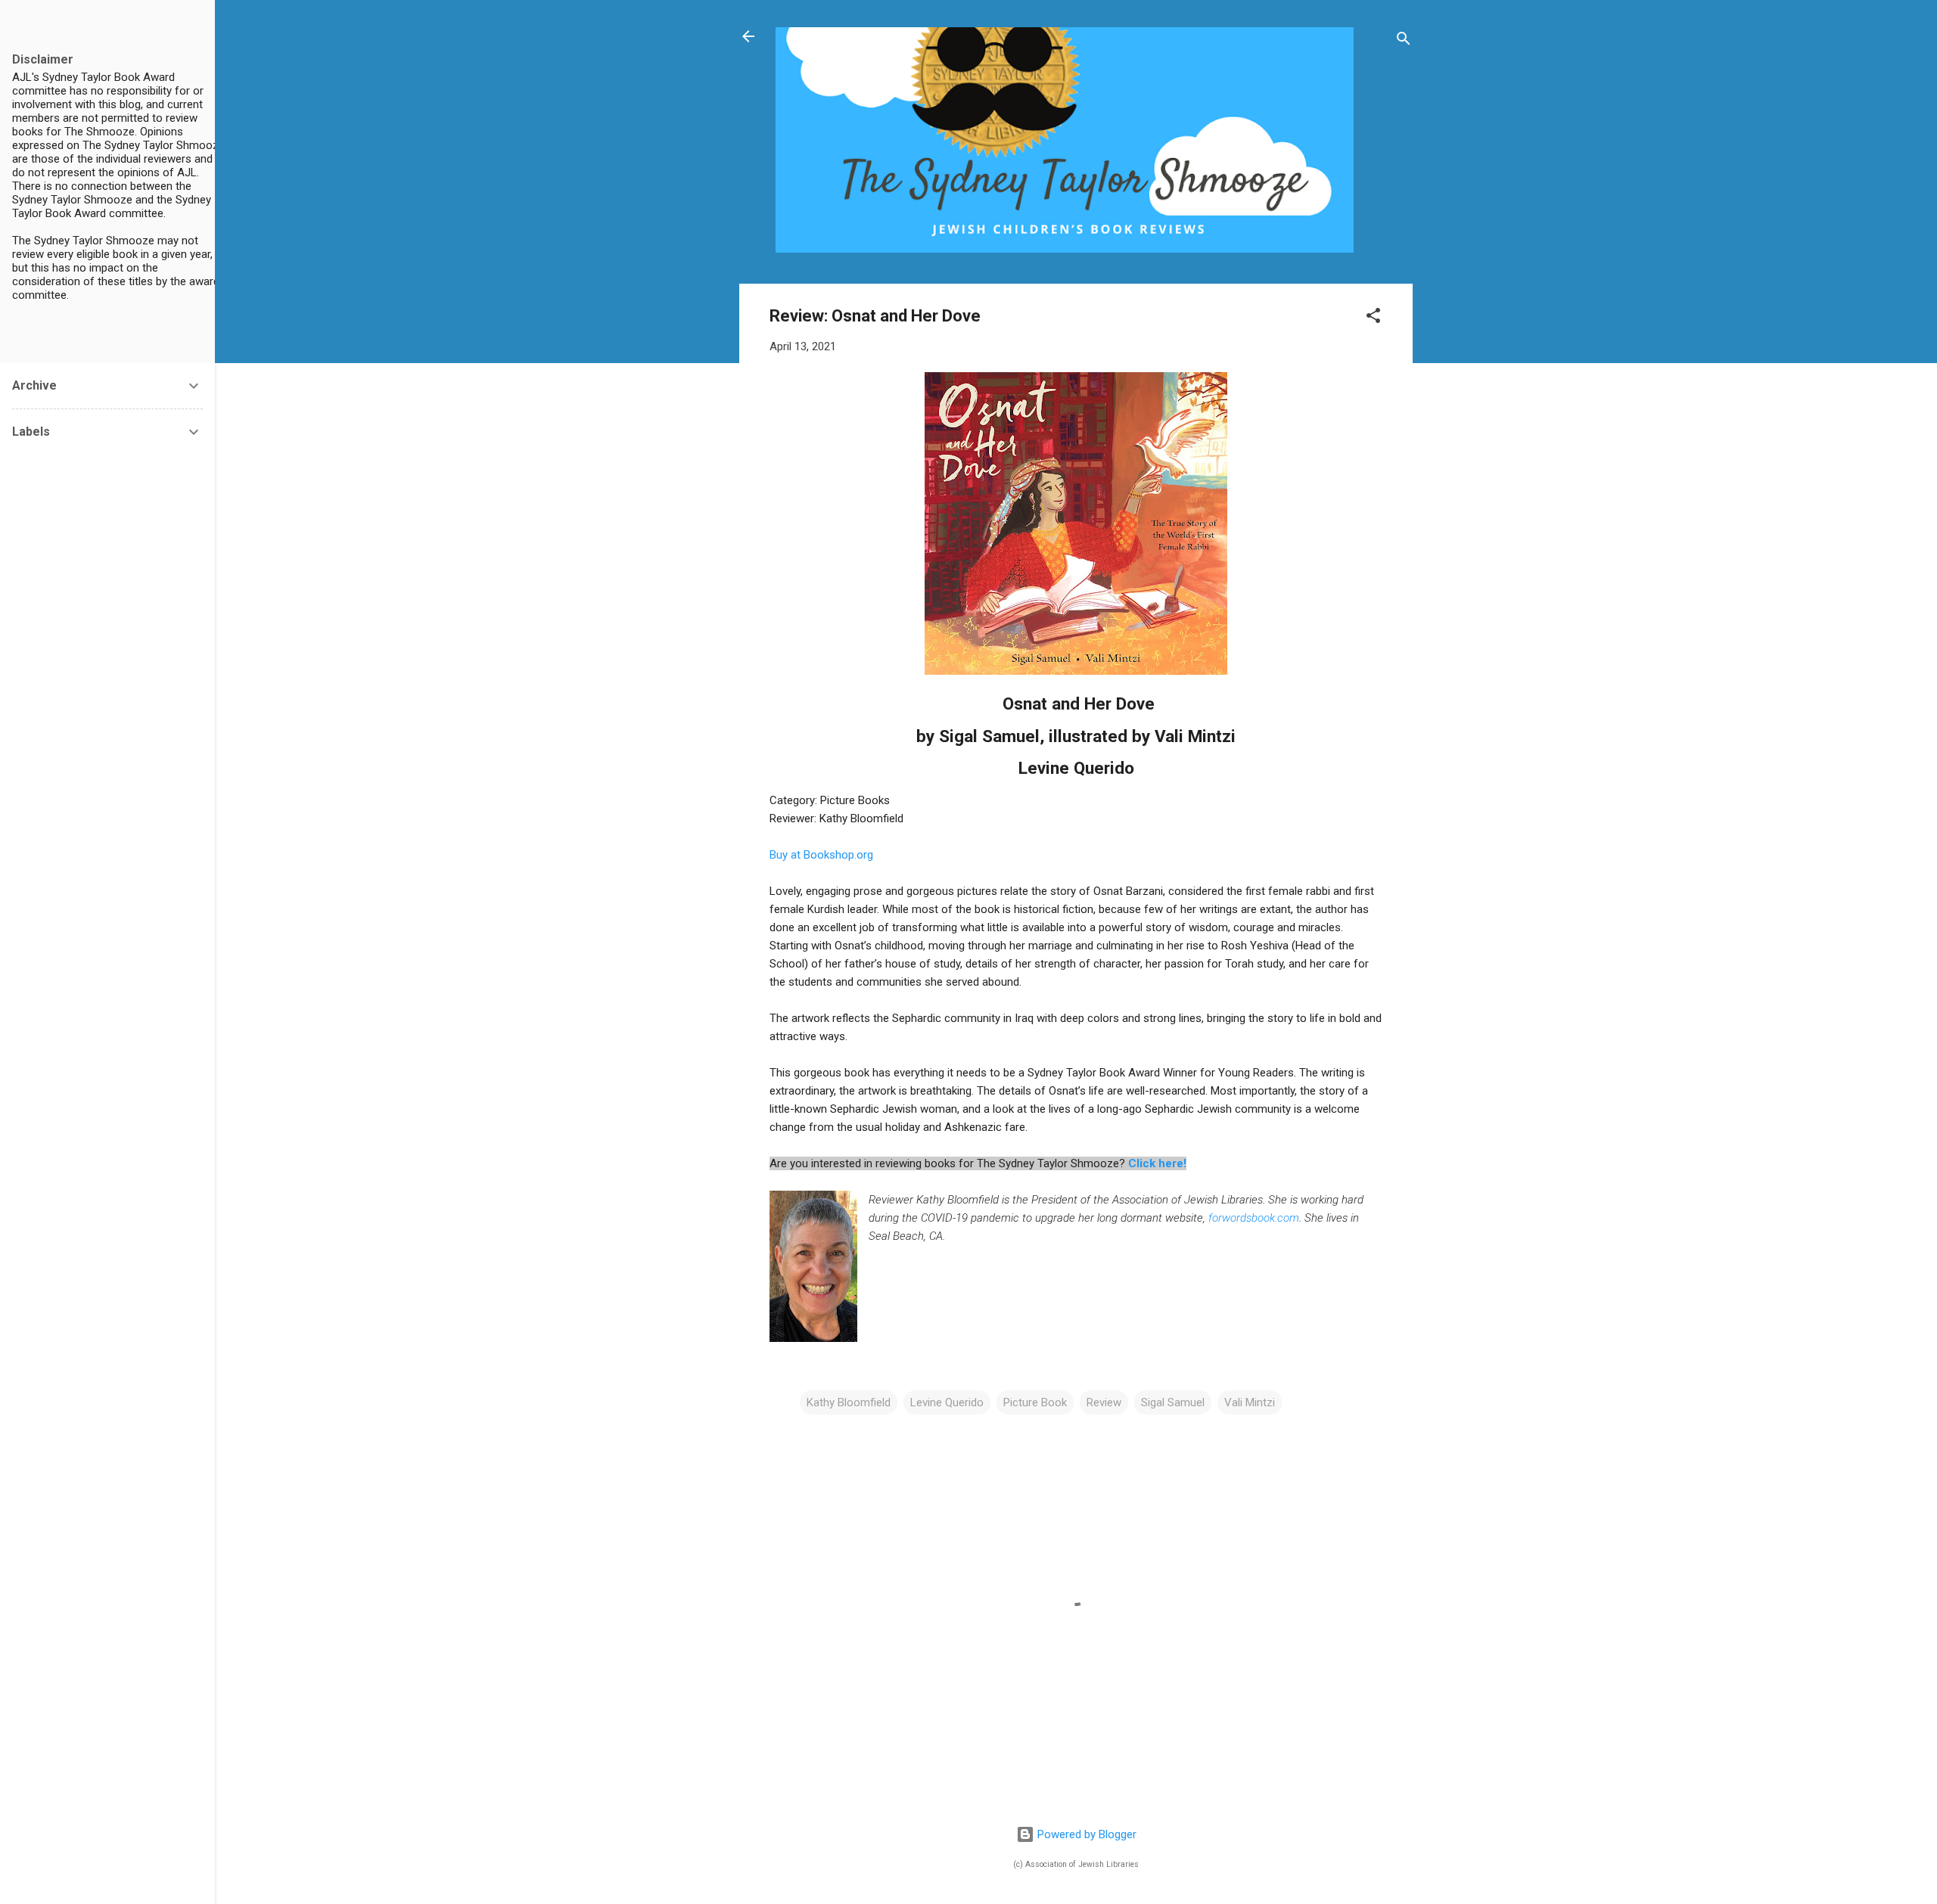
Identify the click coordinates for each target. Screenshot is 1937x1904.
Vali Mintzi (1250, 1402)
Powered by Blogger (1085, 1834)
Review (1104, 1402)
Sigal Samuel (1173, 1402)
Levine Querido (947, 1402)
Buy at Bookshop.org (821, 855)
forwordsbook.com (1254, 1218)
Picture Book (1035, 1402)
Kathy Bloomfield (849, 1402)
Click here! (1157, 1163)
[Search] (1404, 41)
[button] (1373, 318)
